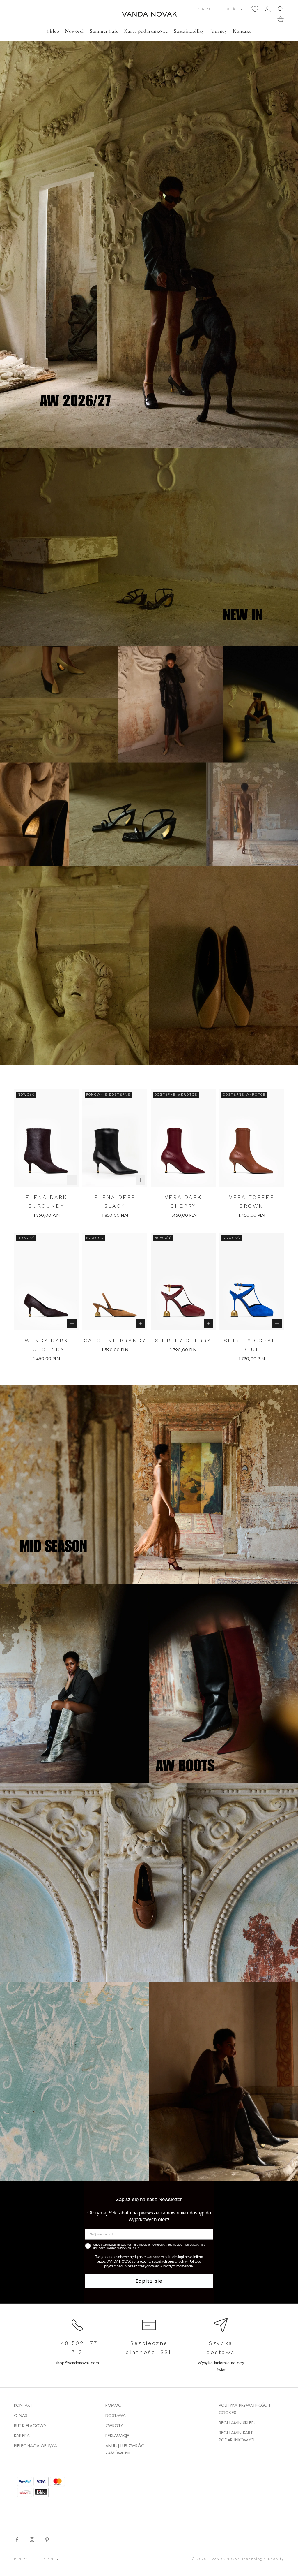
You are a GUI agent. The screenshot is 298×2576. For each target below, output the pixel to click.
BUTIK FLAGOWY (30, 2426)
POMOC (113, 2405)
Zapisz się (149, 2281)
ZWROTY (114, 2426)
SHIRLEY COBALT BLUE (252, 1345)
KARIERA (22, 2436)
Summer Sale (104, 31)
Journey (219, 31)
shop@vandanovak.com (77, 2363)
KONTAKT (23, 2405)
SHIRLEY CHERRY (183, 1340)
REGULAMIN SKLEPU (238, 2423)
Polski (231, 9)
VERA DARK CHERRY (183, 1202)
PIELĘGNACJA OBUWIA (36, 2446)
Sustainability (189, 31)
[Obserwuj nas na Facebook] (17, 2540)
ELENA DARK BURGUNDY (46, 1202)
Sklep (53, 31)
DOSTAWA (116, 2415)
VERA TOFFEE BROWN (252, 1202)
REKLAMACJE (117, 2436)
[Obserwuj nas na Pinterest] (47, 2540)
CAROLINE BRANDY (115, 1340)
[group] (149, 224)
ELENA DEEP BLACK (115, 1202)
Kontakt (242, 31)
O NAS (21, 2415)
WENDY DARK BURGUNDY (47, 1345)
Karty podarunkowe (146, 31)
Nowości (74, 31)
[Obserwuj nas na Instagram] (32, 2540)
